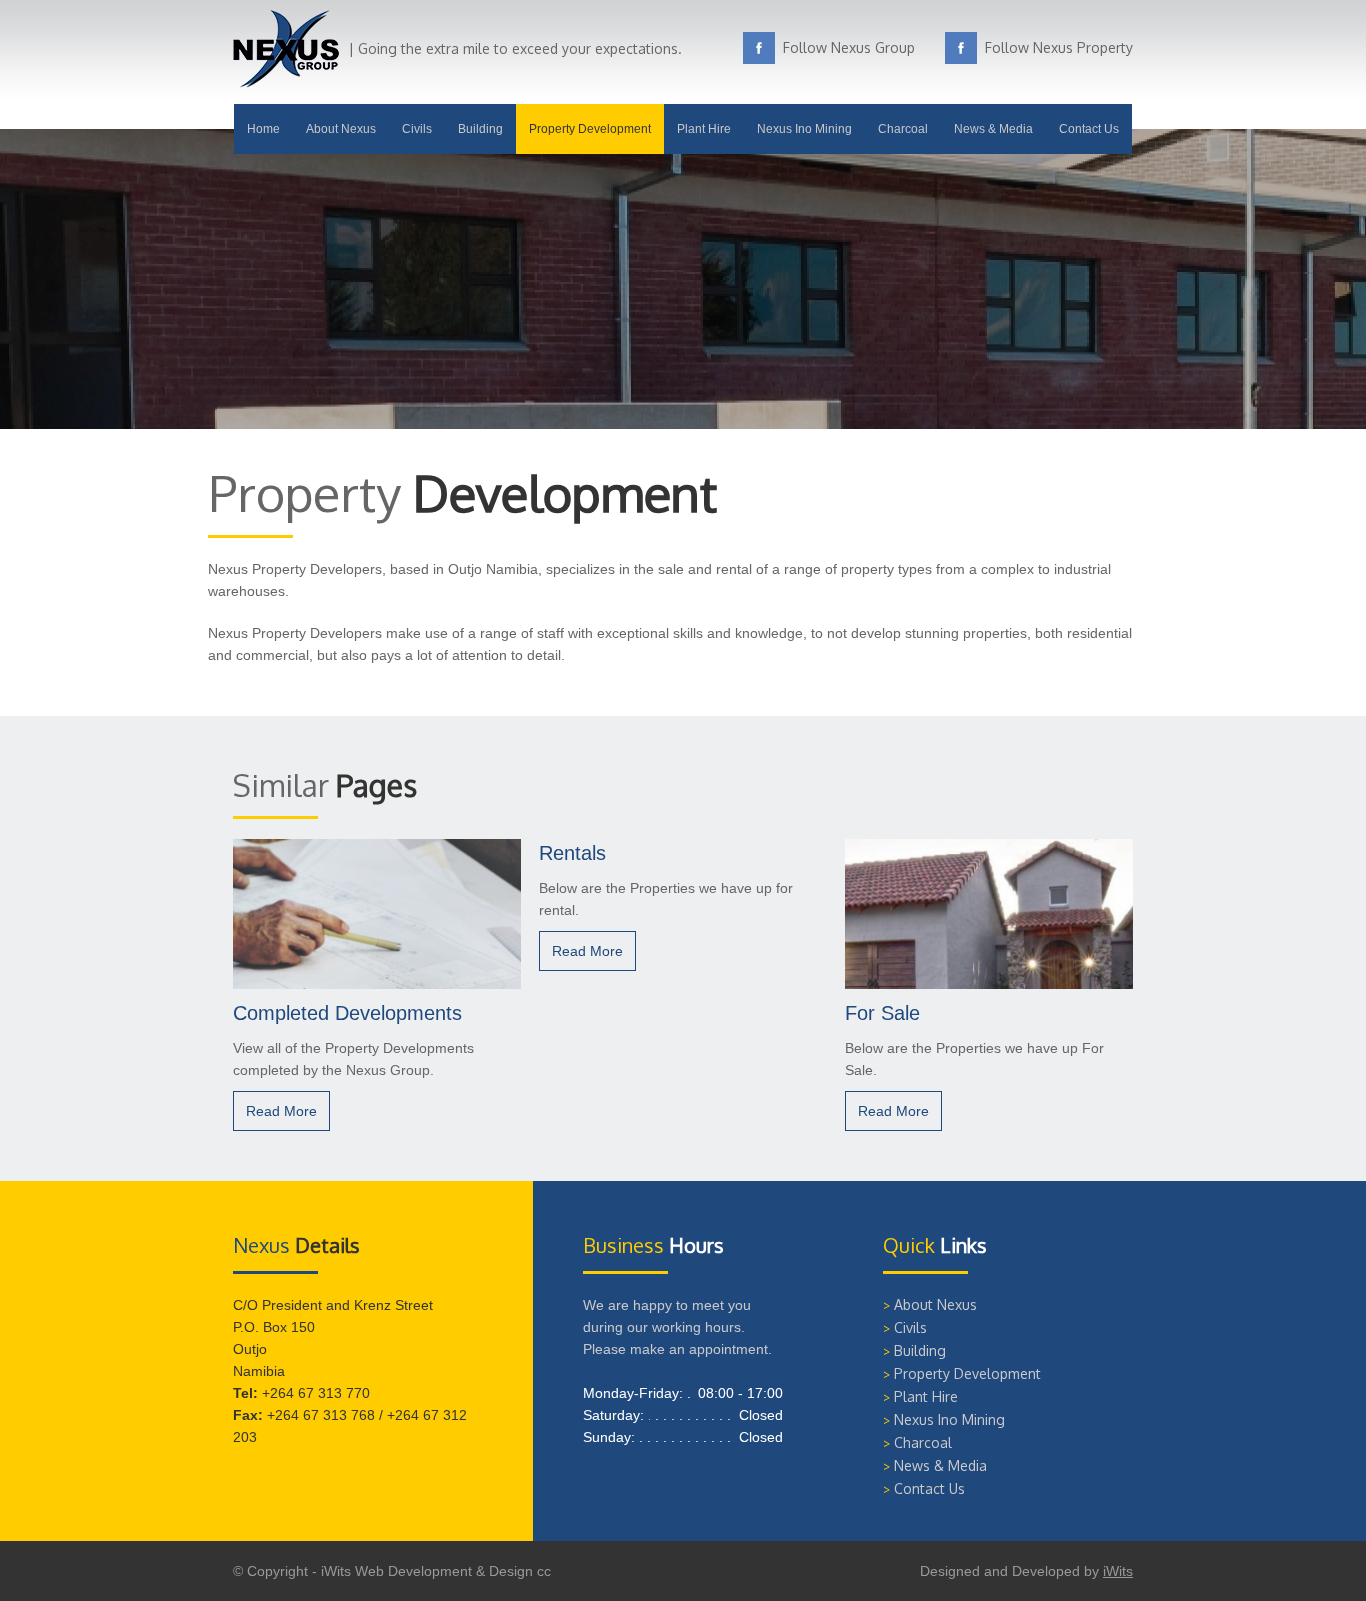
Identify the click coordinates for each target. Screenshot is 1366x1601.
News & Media (993, 129)
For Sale (882, 1013)
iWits (1118, 1571)
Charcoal (903, 129)
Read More (281, 1111)
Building (480, 129)
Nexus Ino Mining (804, 129)
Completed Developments (347, 1013)
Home (263, 129)
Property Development (590, 129)
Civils (417, 129)
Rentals (572, 853)
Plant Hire (704, 129)
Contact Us (1089, 129)
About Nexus (341, 129)
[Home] (286, 83)
